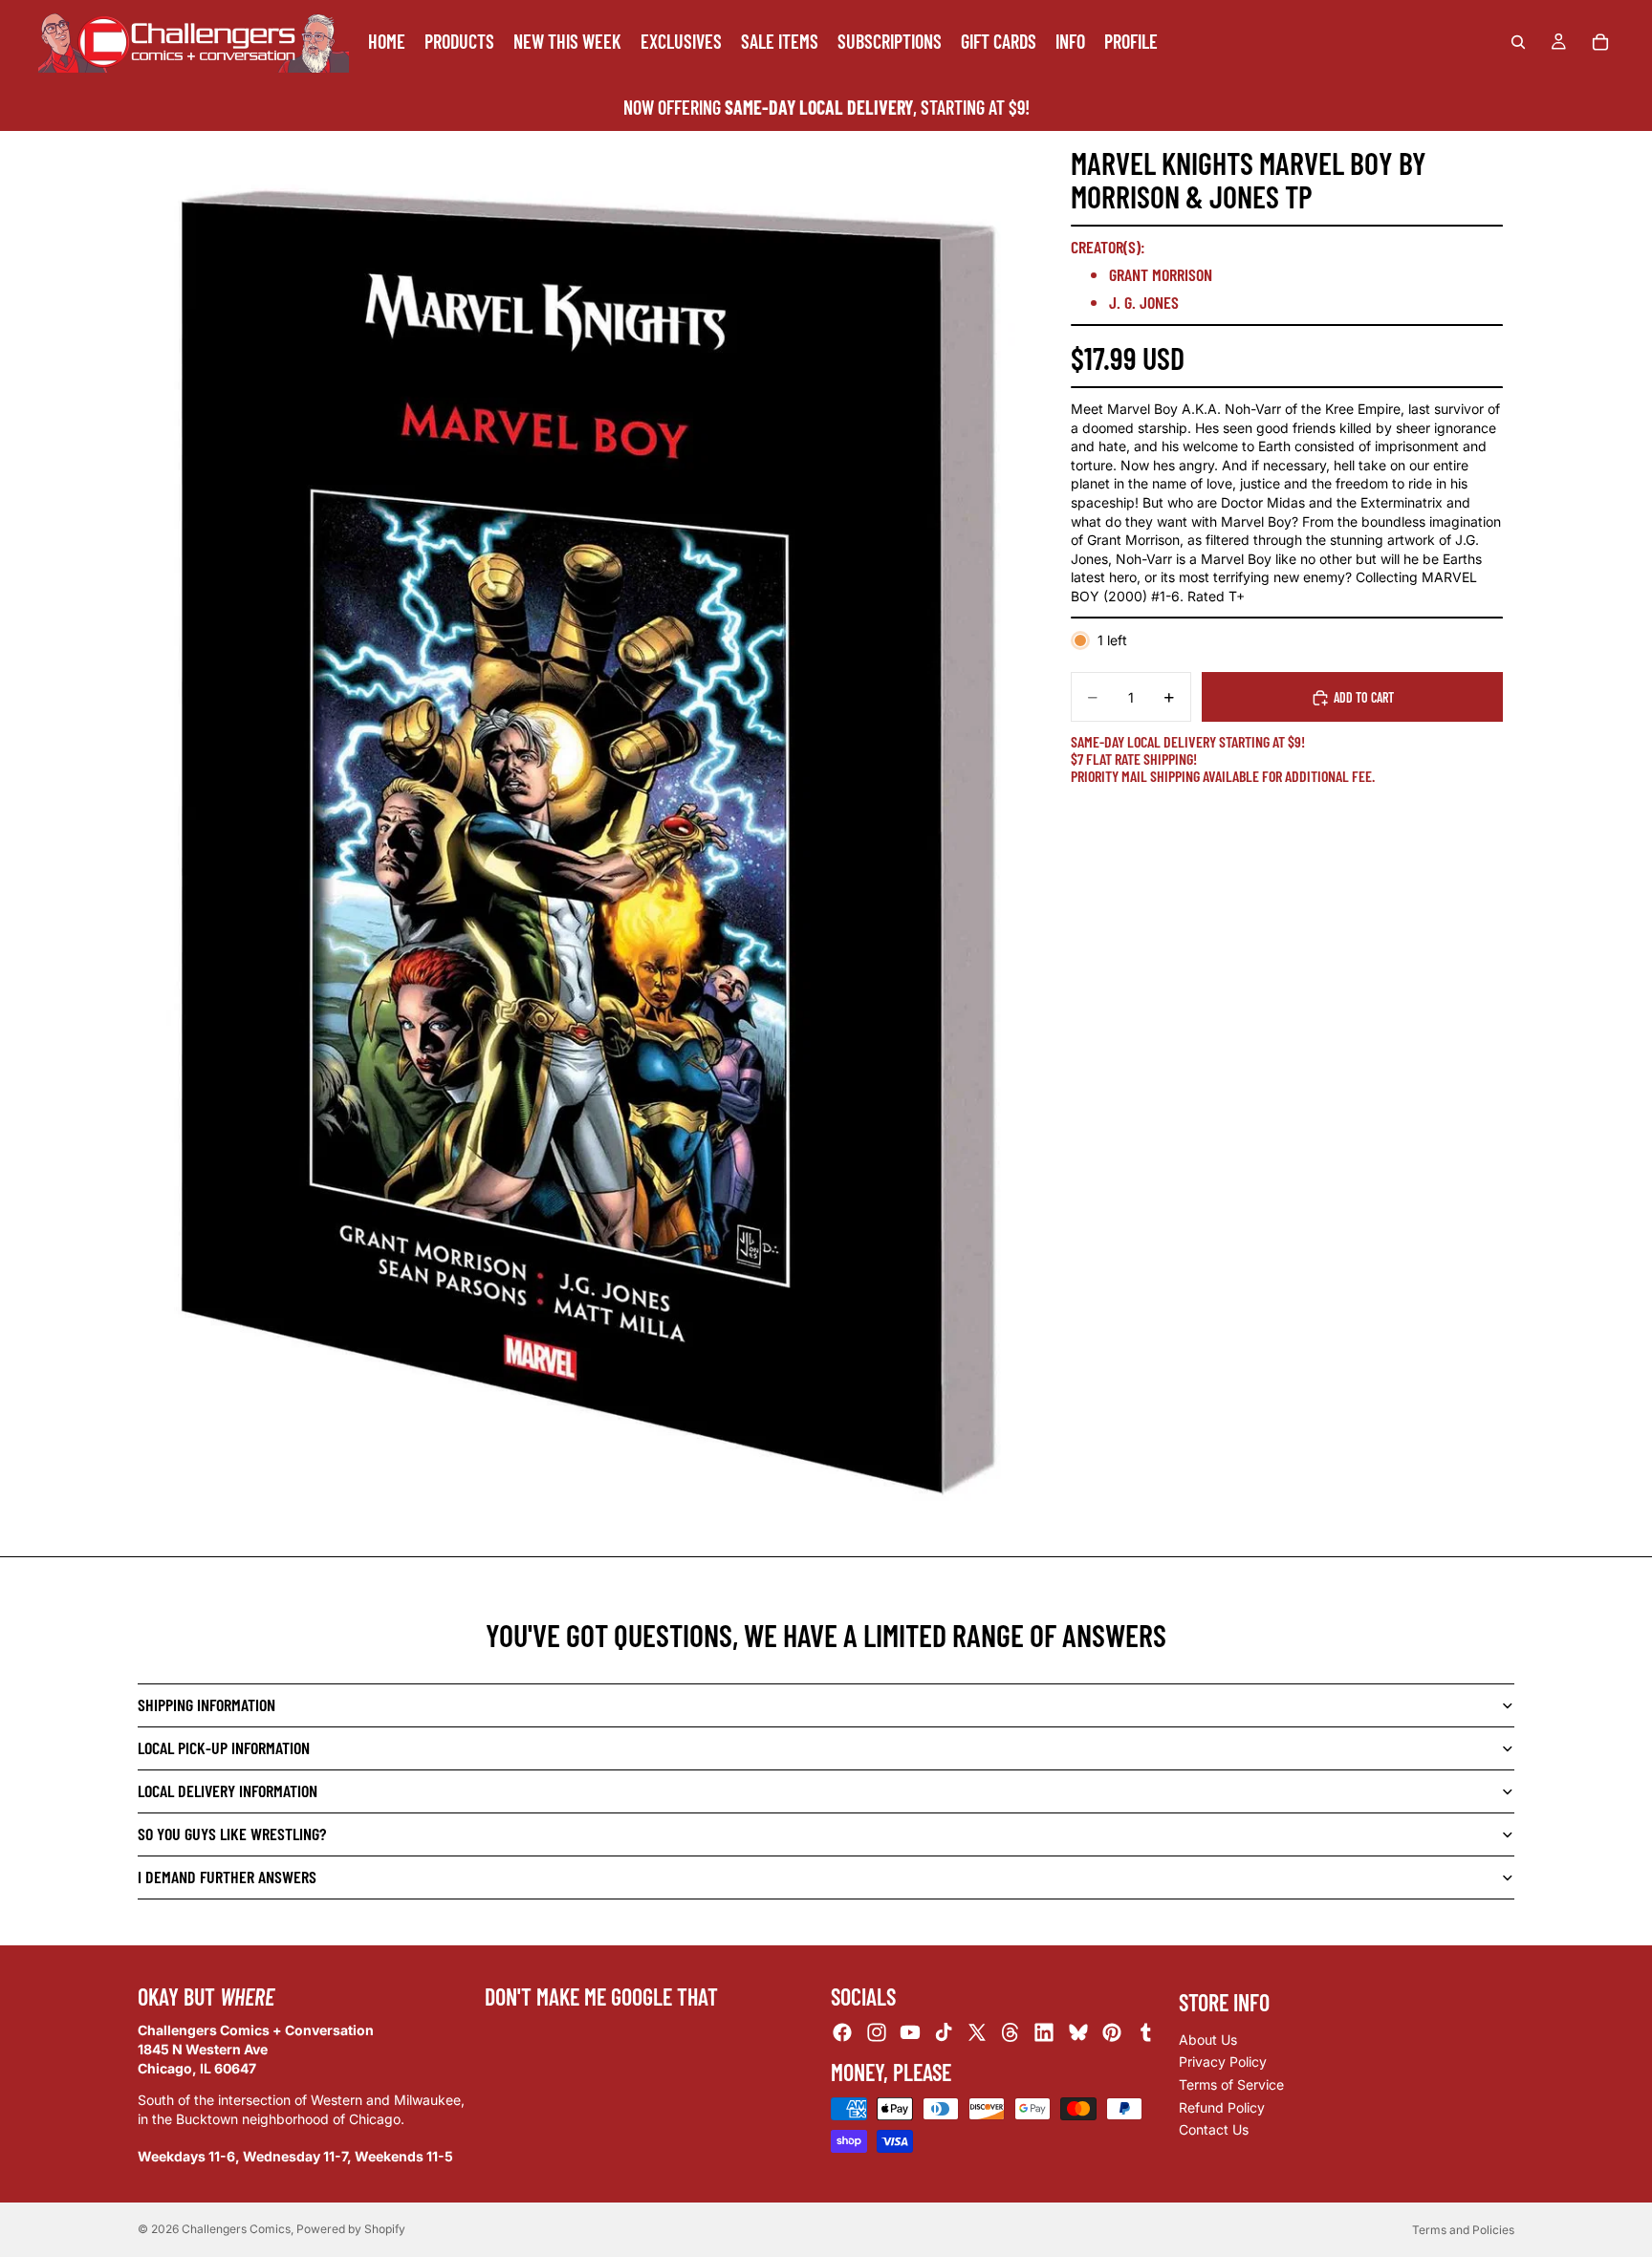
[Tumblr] (1145, 2032)
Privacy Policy (1223, 2062)
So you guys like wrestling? (232, 1834)
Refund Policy (1222, 2106)
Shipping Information (206, 1704)
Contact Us (1214, 2129)
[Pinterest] (1112, 2032)
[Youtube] (910, 2032)
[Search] (1518, 42)
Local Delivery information (228, 1790)
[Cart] (1600, 42)
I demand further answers (227, 1877)
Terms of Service (1231, 2083)
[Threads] (1011, 2032)
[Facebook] (842, 2032)
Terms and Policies (1463, 2230)
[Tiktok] (944, 2032)
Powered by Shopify (351, 2229)
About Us (1208, 2039)
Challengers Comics (236, 2229)
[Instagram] (877, 2032)
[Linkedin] (1044, 2032)
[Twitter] (977, 2032)
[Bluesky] (1078, 2032)
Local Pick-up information (224, 1747)
